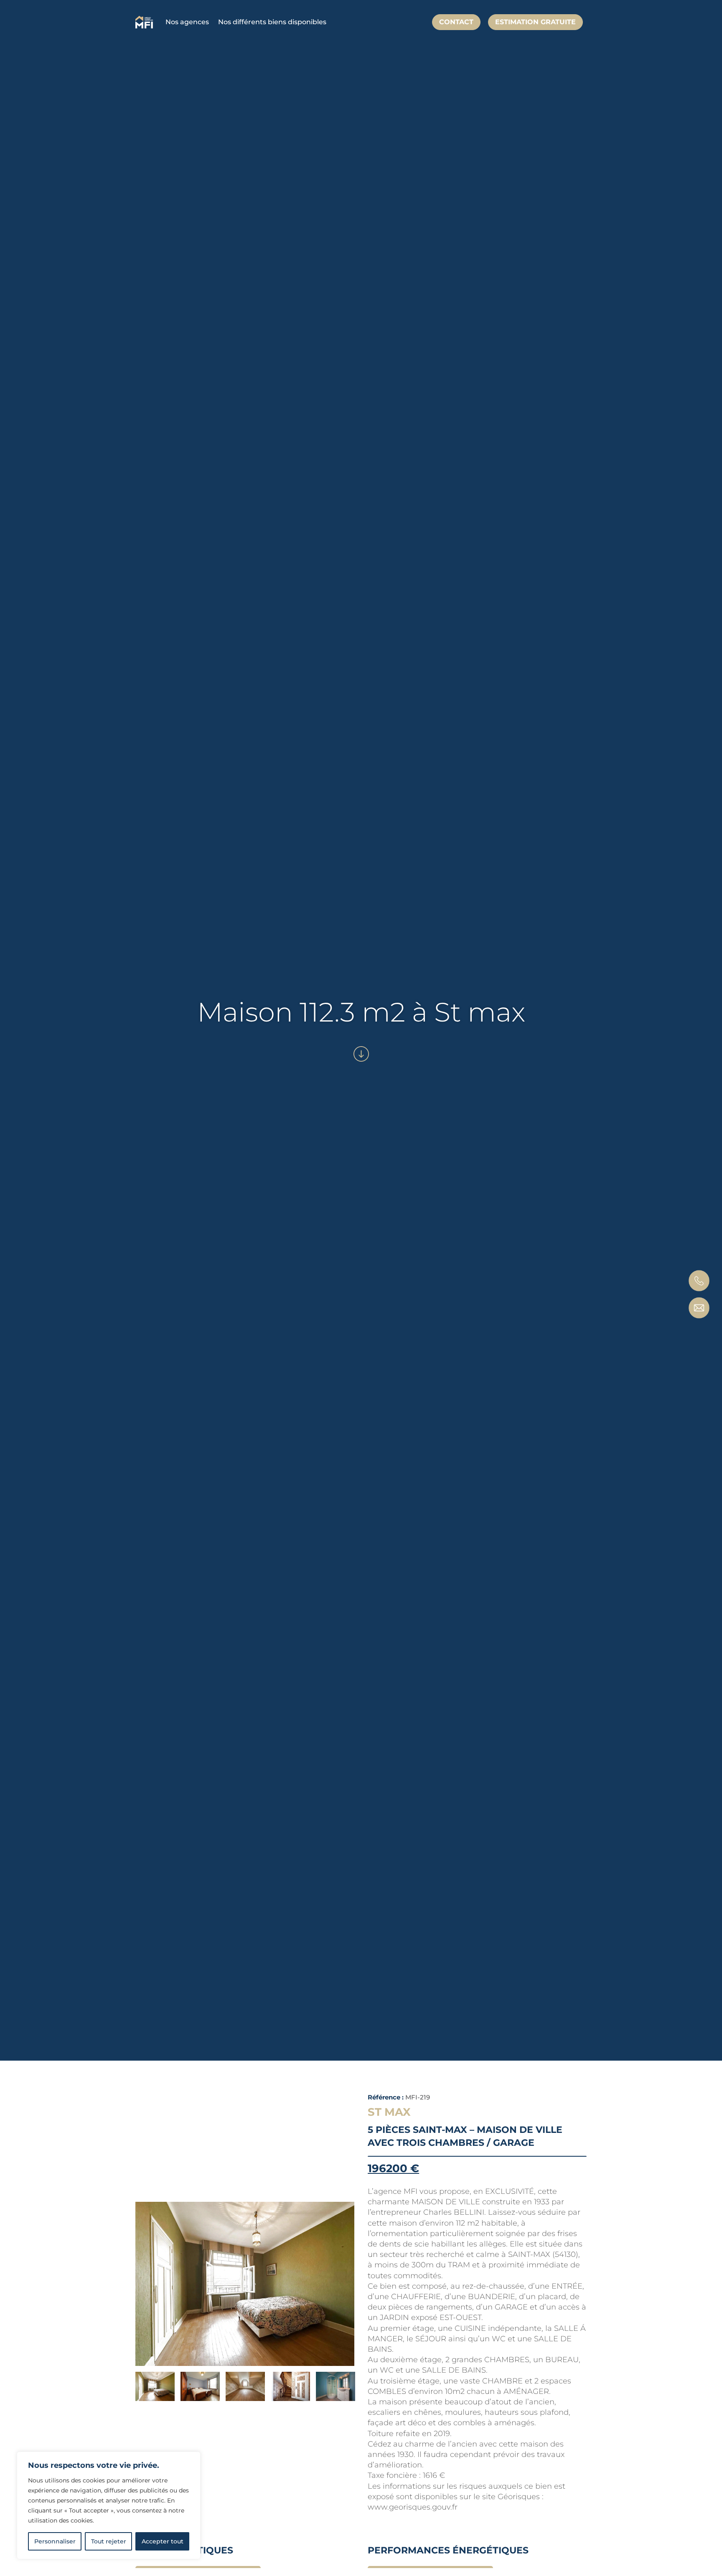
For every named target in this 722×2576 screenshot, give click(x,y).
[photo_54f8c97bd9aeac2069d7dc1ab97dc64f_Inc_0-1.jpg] (245, 2284)
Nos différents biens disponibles (272, 22)
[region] (109, 2505)
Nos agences (187, 22)
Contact (456, 22)
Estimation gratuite (535, 22)
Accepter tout (163, 2541)
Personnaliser (55, 2541)
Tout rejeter (109, 2541)
